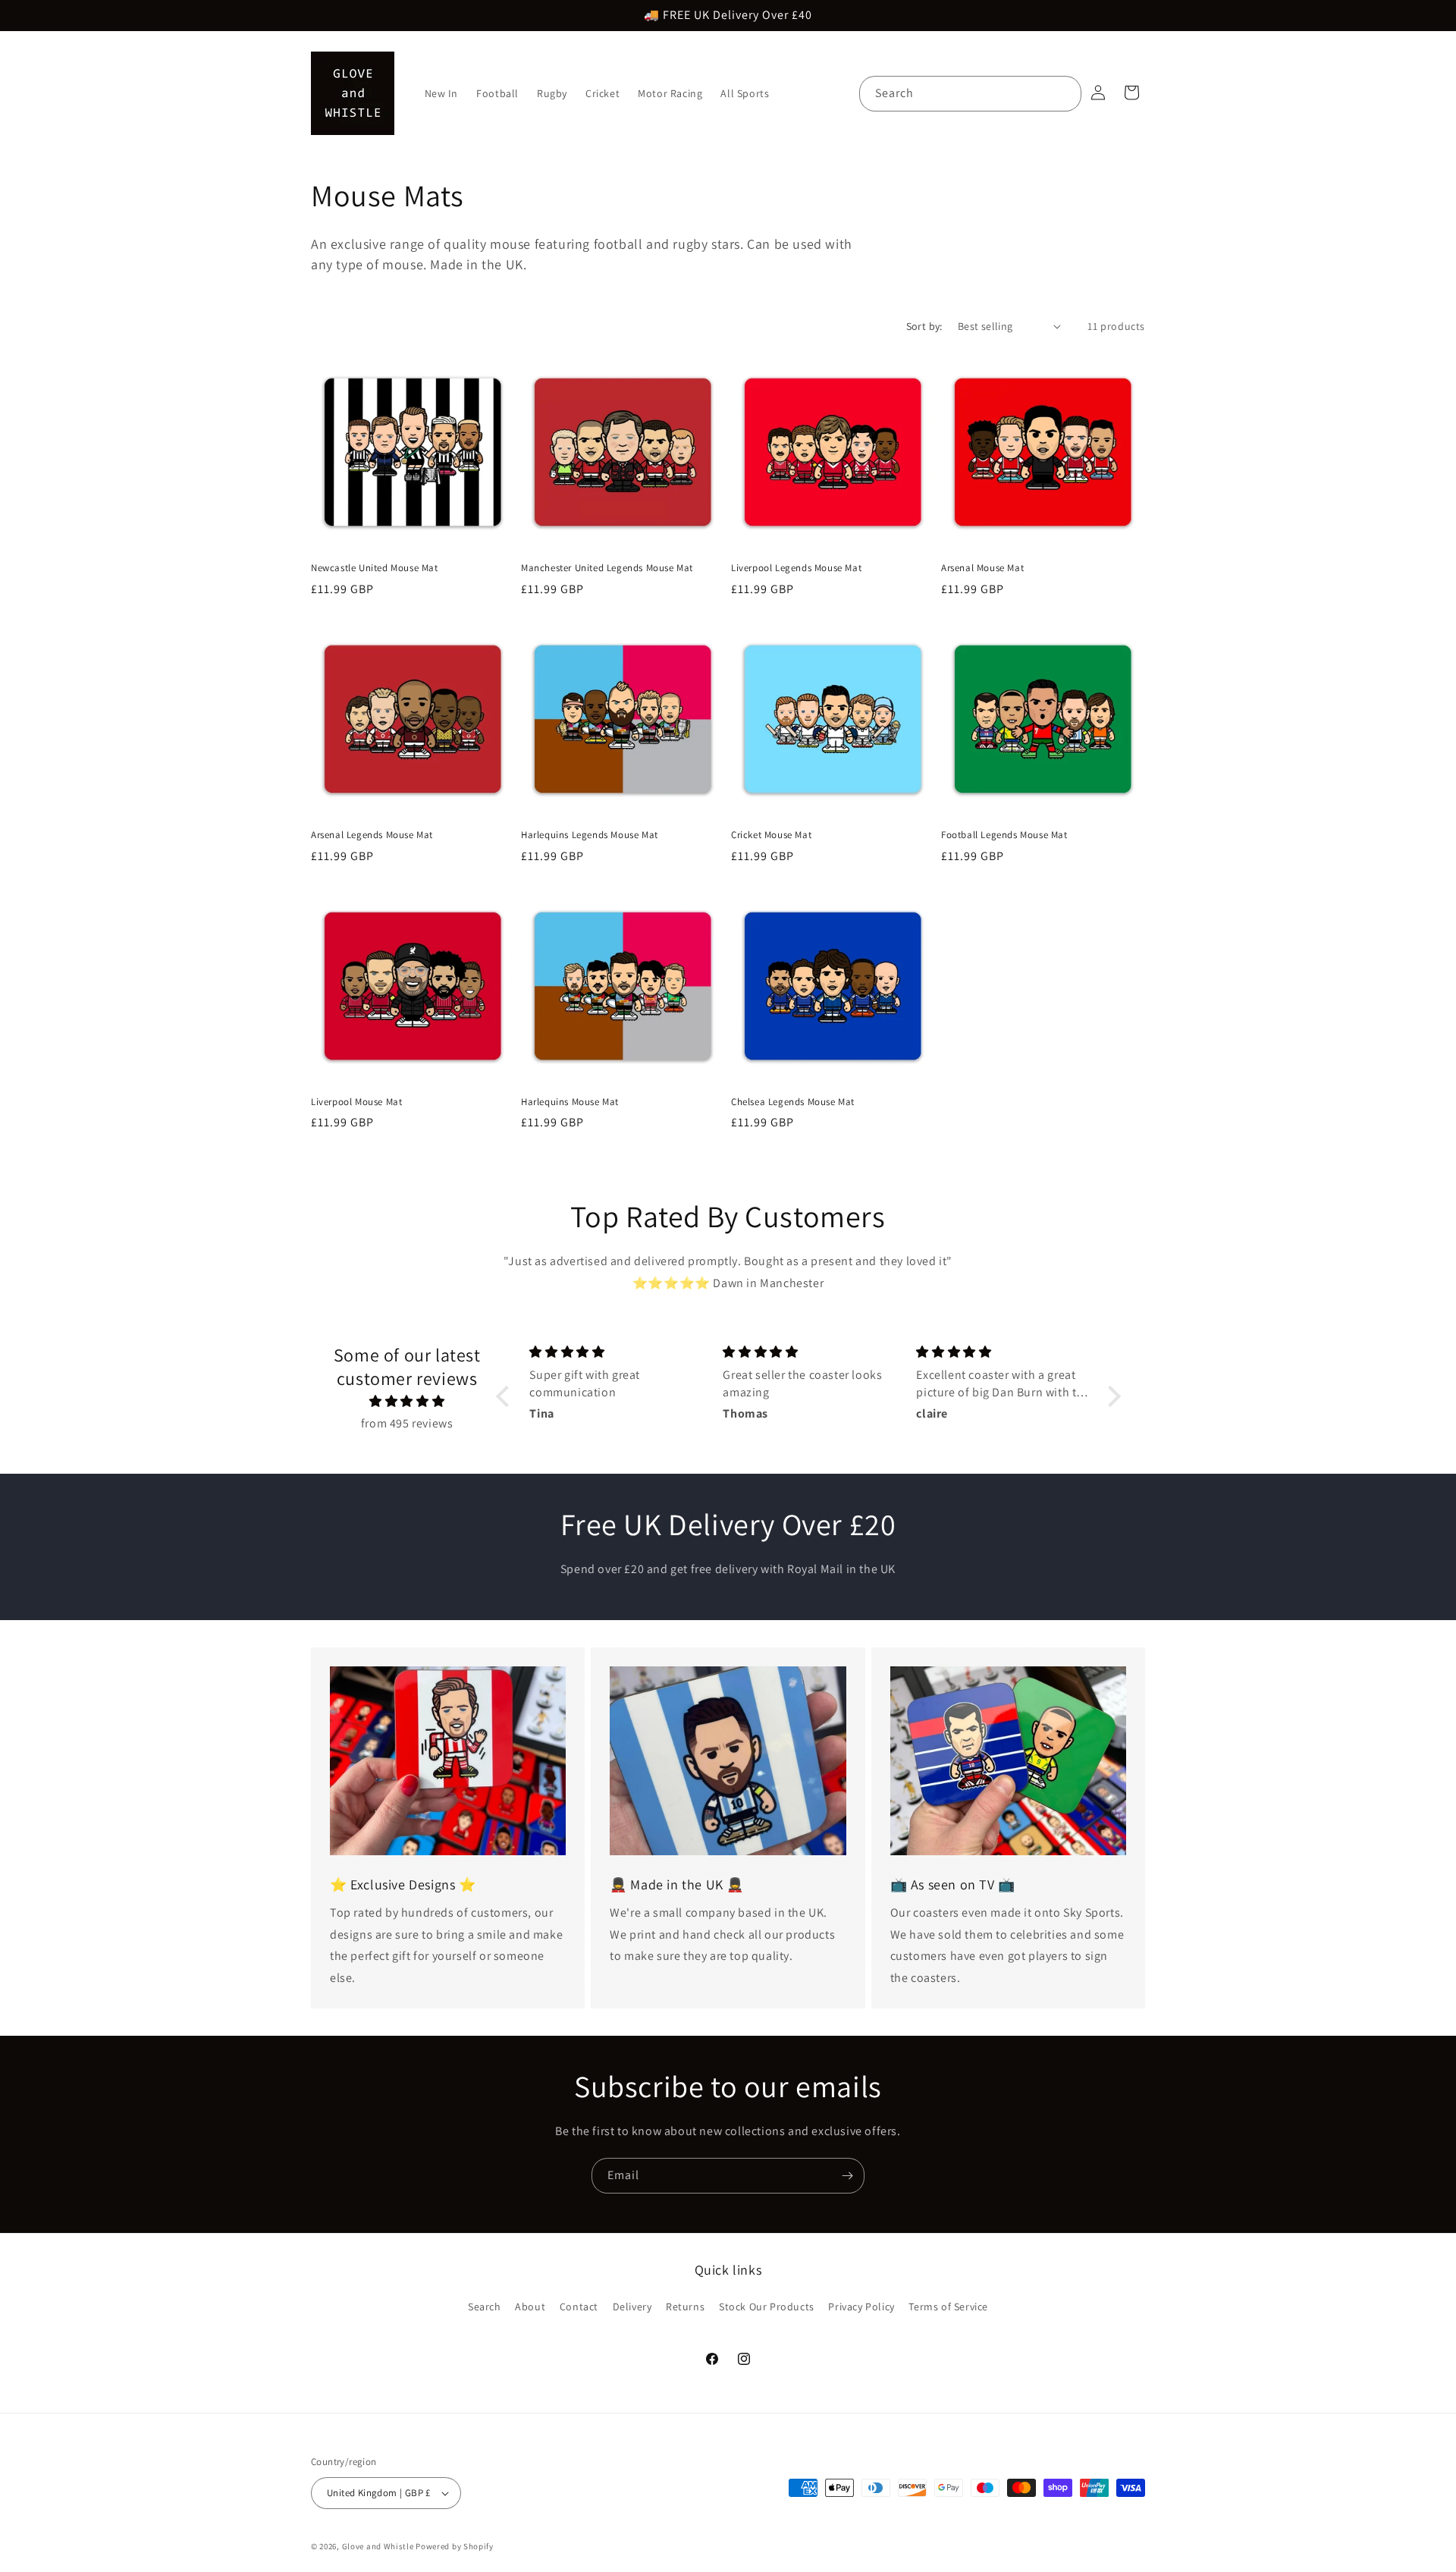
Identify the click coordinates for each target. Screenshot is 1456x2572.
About (530, 2307)
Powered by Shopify (455, 2546)
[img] (407, 1402)
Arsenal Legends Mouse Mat (372, 835)
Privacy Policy (861, 2307)
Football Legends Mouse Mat (1004, 835)
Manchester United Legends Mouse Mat (607, 568)
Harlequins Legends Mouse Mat (590, 835)
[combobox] (970, 94)
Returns (685, 2307)
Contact (579, 2307)
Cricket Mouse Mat (771, 835)
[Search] (1064, 93)
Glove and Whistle (378, 2546)
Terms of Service (948, 2307)
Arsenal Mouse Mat (982, 568)
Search (485, 2307)
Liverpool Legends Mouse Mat (796, 568)
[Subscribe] (847, 2176)
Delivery (632, 2307)
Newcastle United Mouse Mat (375, 568)
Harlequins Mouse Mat (570, 1102)
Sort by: (924, 326)
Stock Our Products (767, 2307)
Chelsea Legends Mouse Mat (793, 1102)
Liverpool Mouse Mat (356, 1102)
